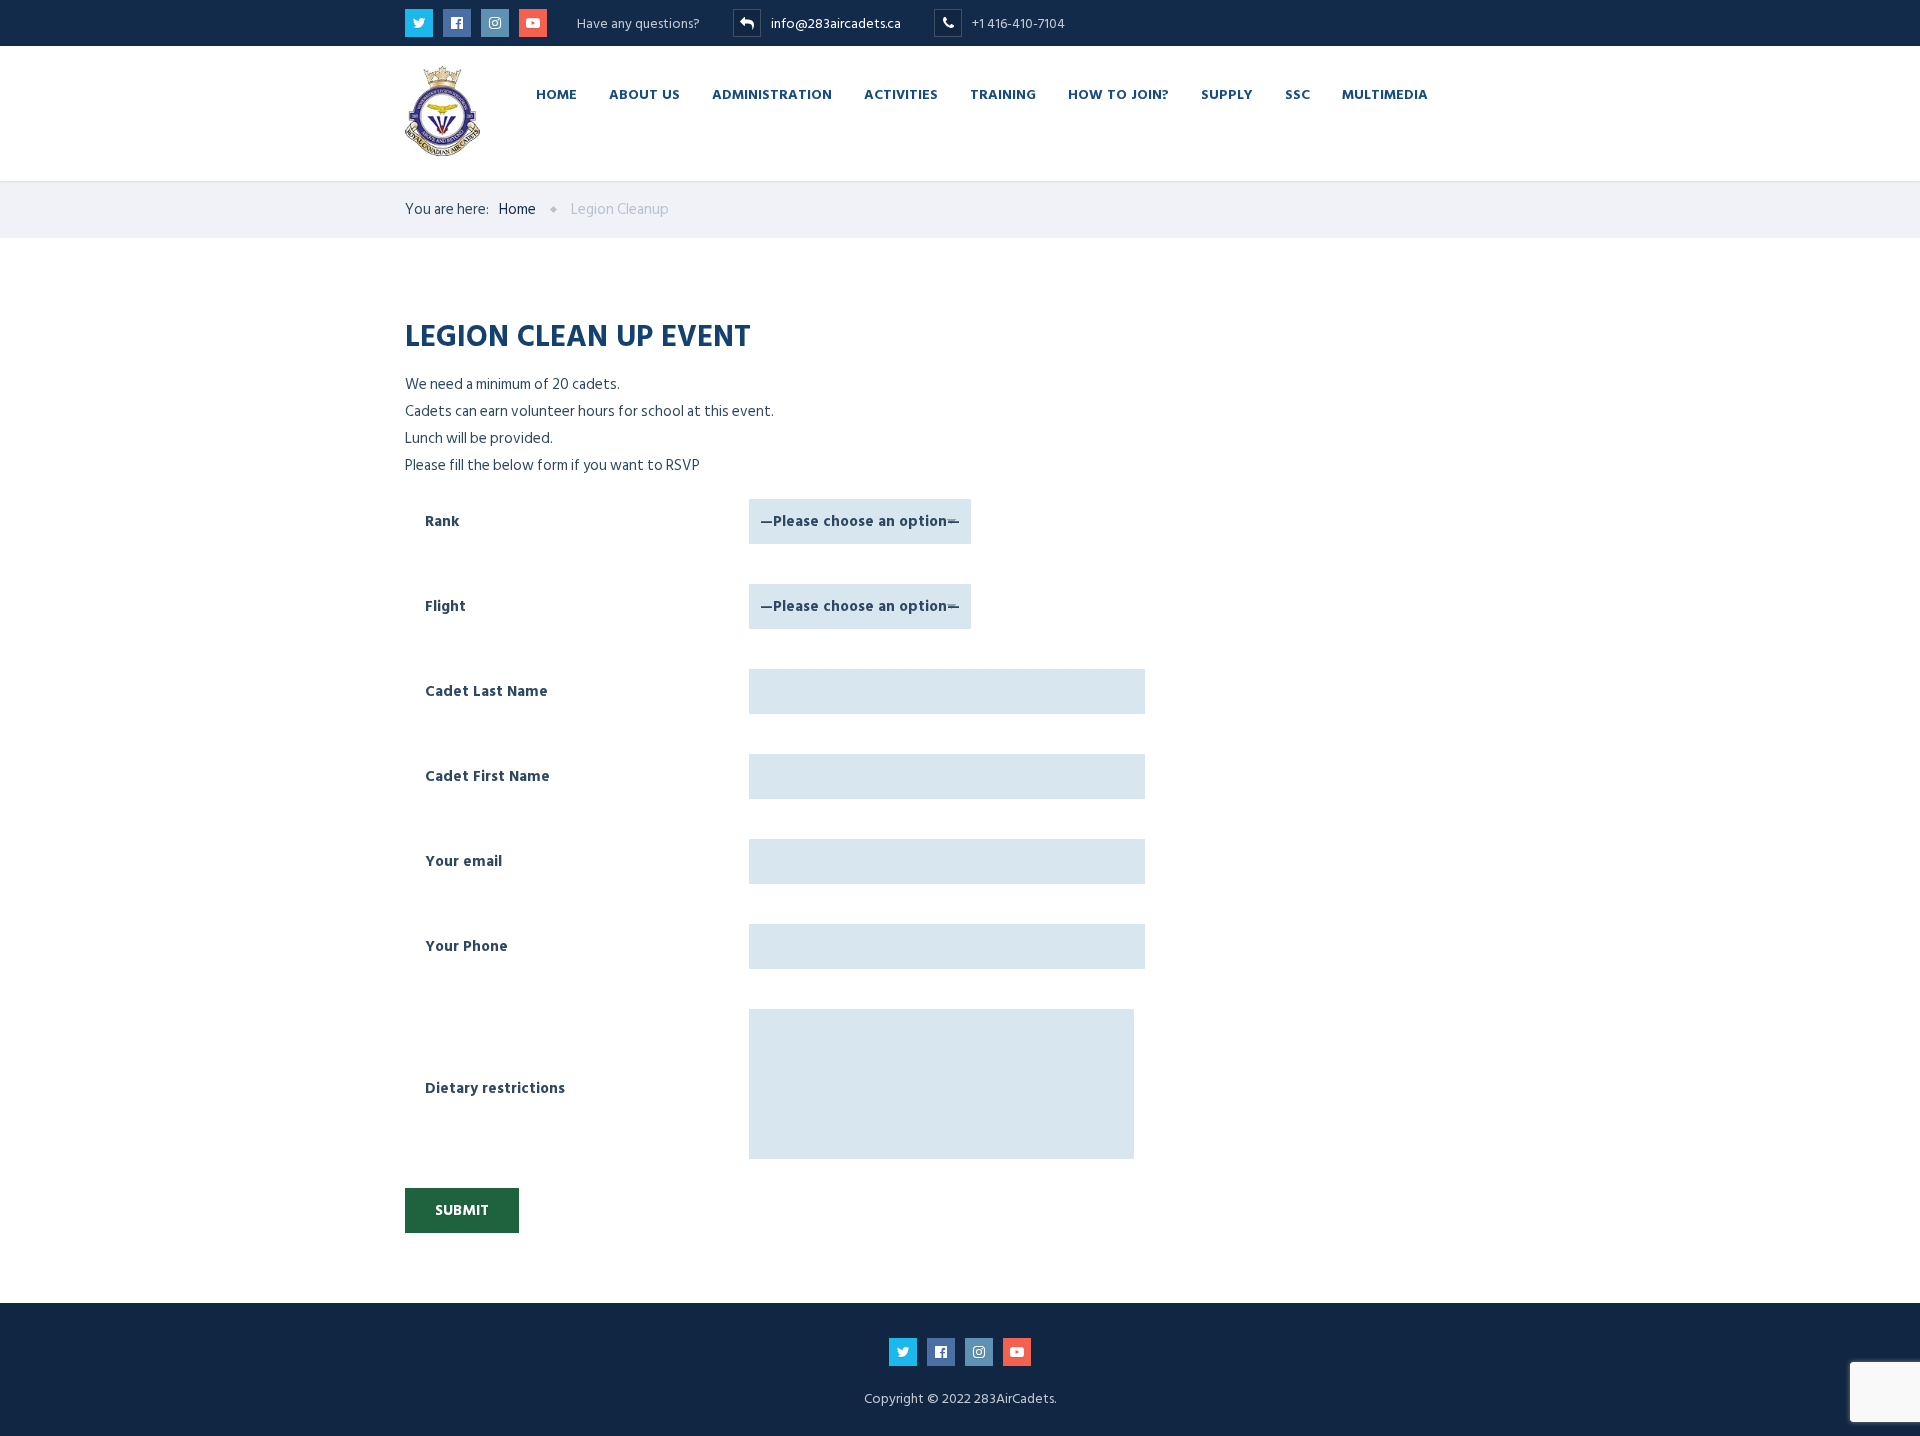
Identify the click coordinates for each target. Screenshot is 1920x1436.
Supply (1227, 93)
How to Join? (1118, 93)
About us (644, 93)
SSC (1297, 93)
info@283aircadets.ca (837, 23)
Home (556, 93)
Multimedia (1385, 93)
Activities (901, 93)
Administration (772, 93)
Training (1003, 93)
